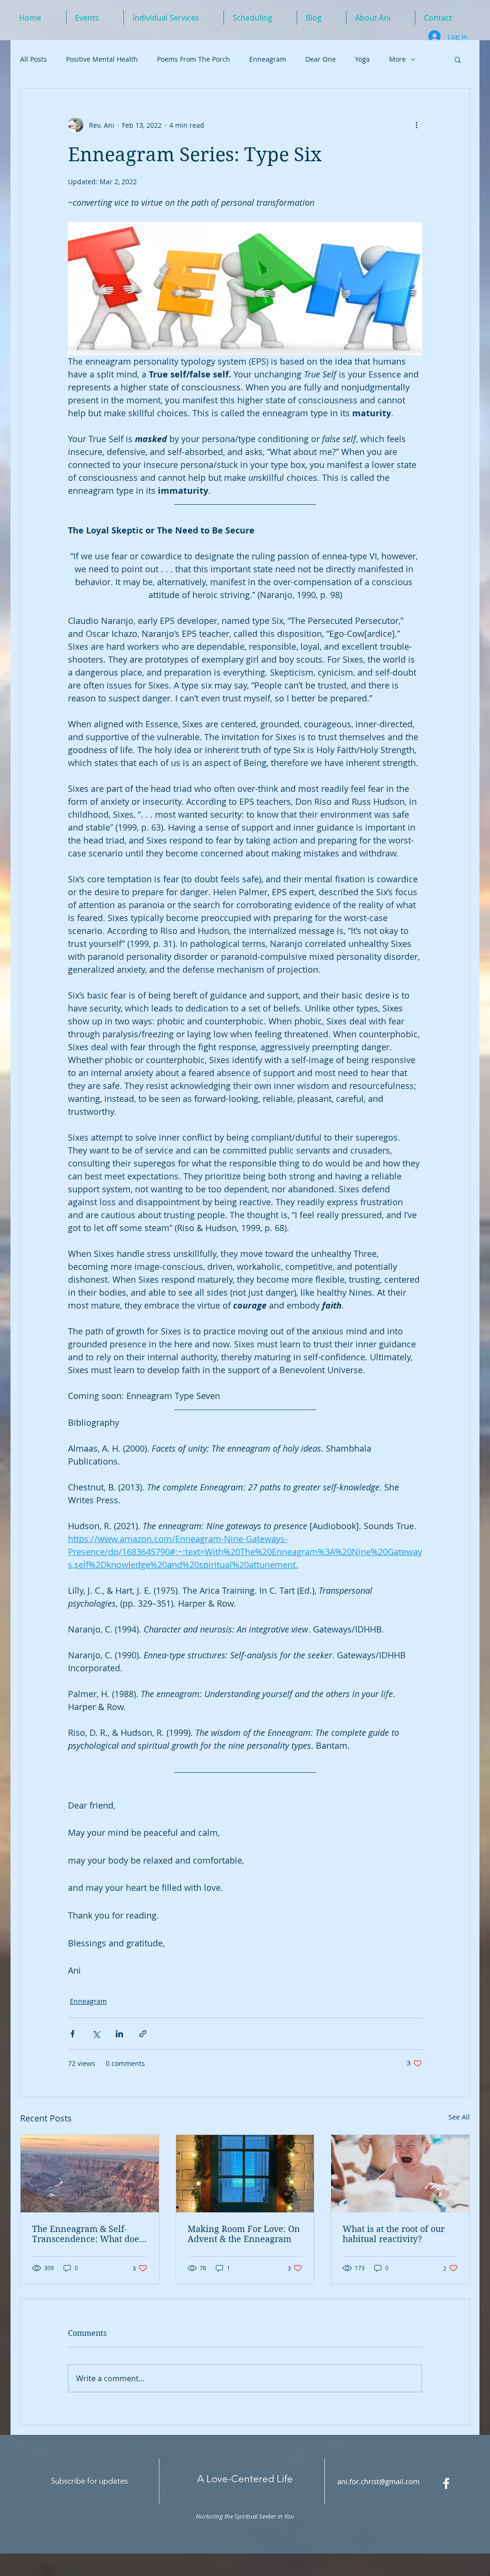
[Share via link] (143, 2034)
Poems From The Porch (194, 59)
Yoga (362, 59)
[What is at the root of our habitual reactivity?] (400, 2174)
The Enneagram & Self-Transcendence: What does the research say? (88, 2234)
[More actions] (416, 125)
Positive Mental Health (102, 59)
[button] (458, 59)
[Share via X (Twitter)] (96, 2034)
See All (459, 2117)
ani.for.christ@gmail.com (379, 2481)
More (397, 59)
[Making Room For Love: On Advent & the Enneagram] (245, 2174)
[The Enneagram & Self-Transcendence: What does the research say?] (90, 2174)
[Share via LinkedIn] (119, 2034)
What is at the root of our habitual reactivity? (394, 2234)
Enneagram (268, 59)
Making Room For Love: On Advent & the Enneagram (244, 2234)
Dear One (321, 59)
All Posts (33, 59)
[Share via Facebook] (72, 2034)
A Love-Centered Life (245, 2479)
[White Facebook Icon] (446, 2483)
